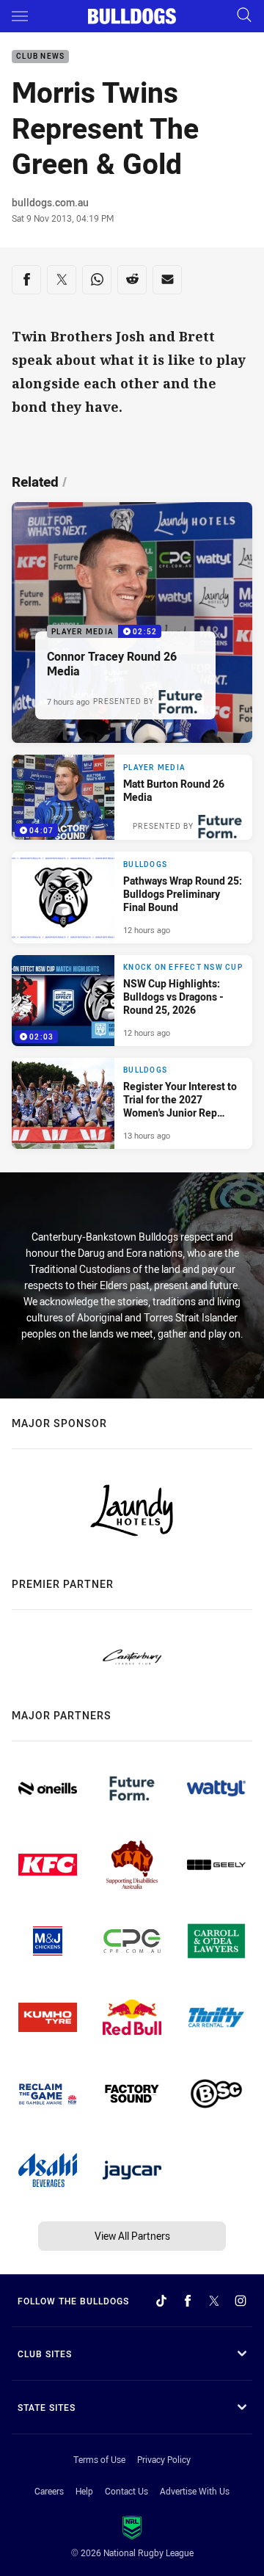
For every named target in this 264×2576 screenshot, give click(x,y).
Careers (49, 2491)
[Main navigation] (20, 16)
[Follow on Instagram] (241, 2301)
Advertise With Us (195, 2491)
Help (84, 2491)
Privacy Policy (164, 2459)
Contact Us (126, 2491)
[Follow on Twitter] (214, 2301)
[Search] (244, 16)
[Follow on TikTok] (161, 2301)
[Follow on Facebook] (188, 2301)
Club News (40, 57)
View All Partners (132, 2236)
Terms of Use (99, 2459)
